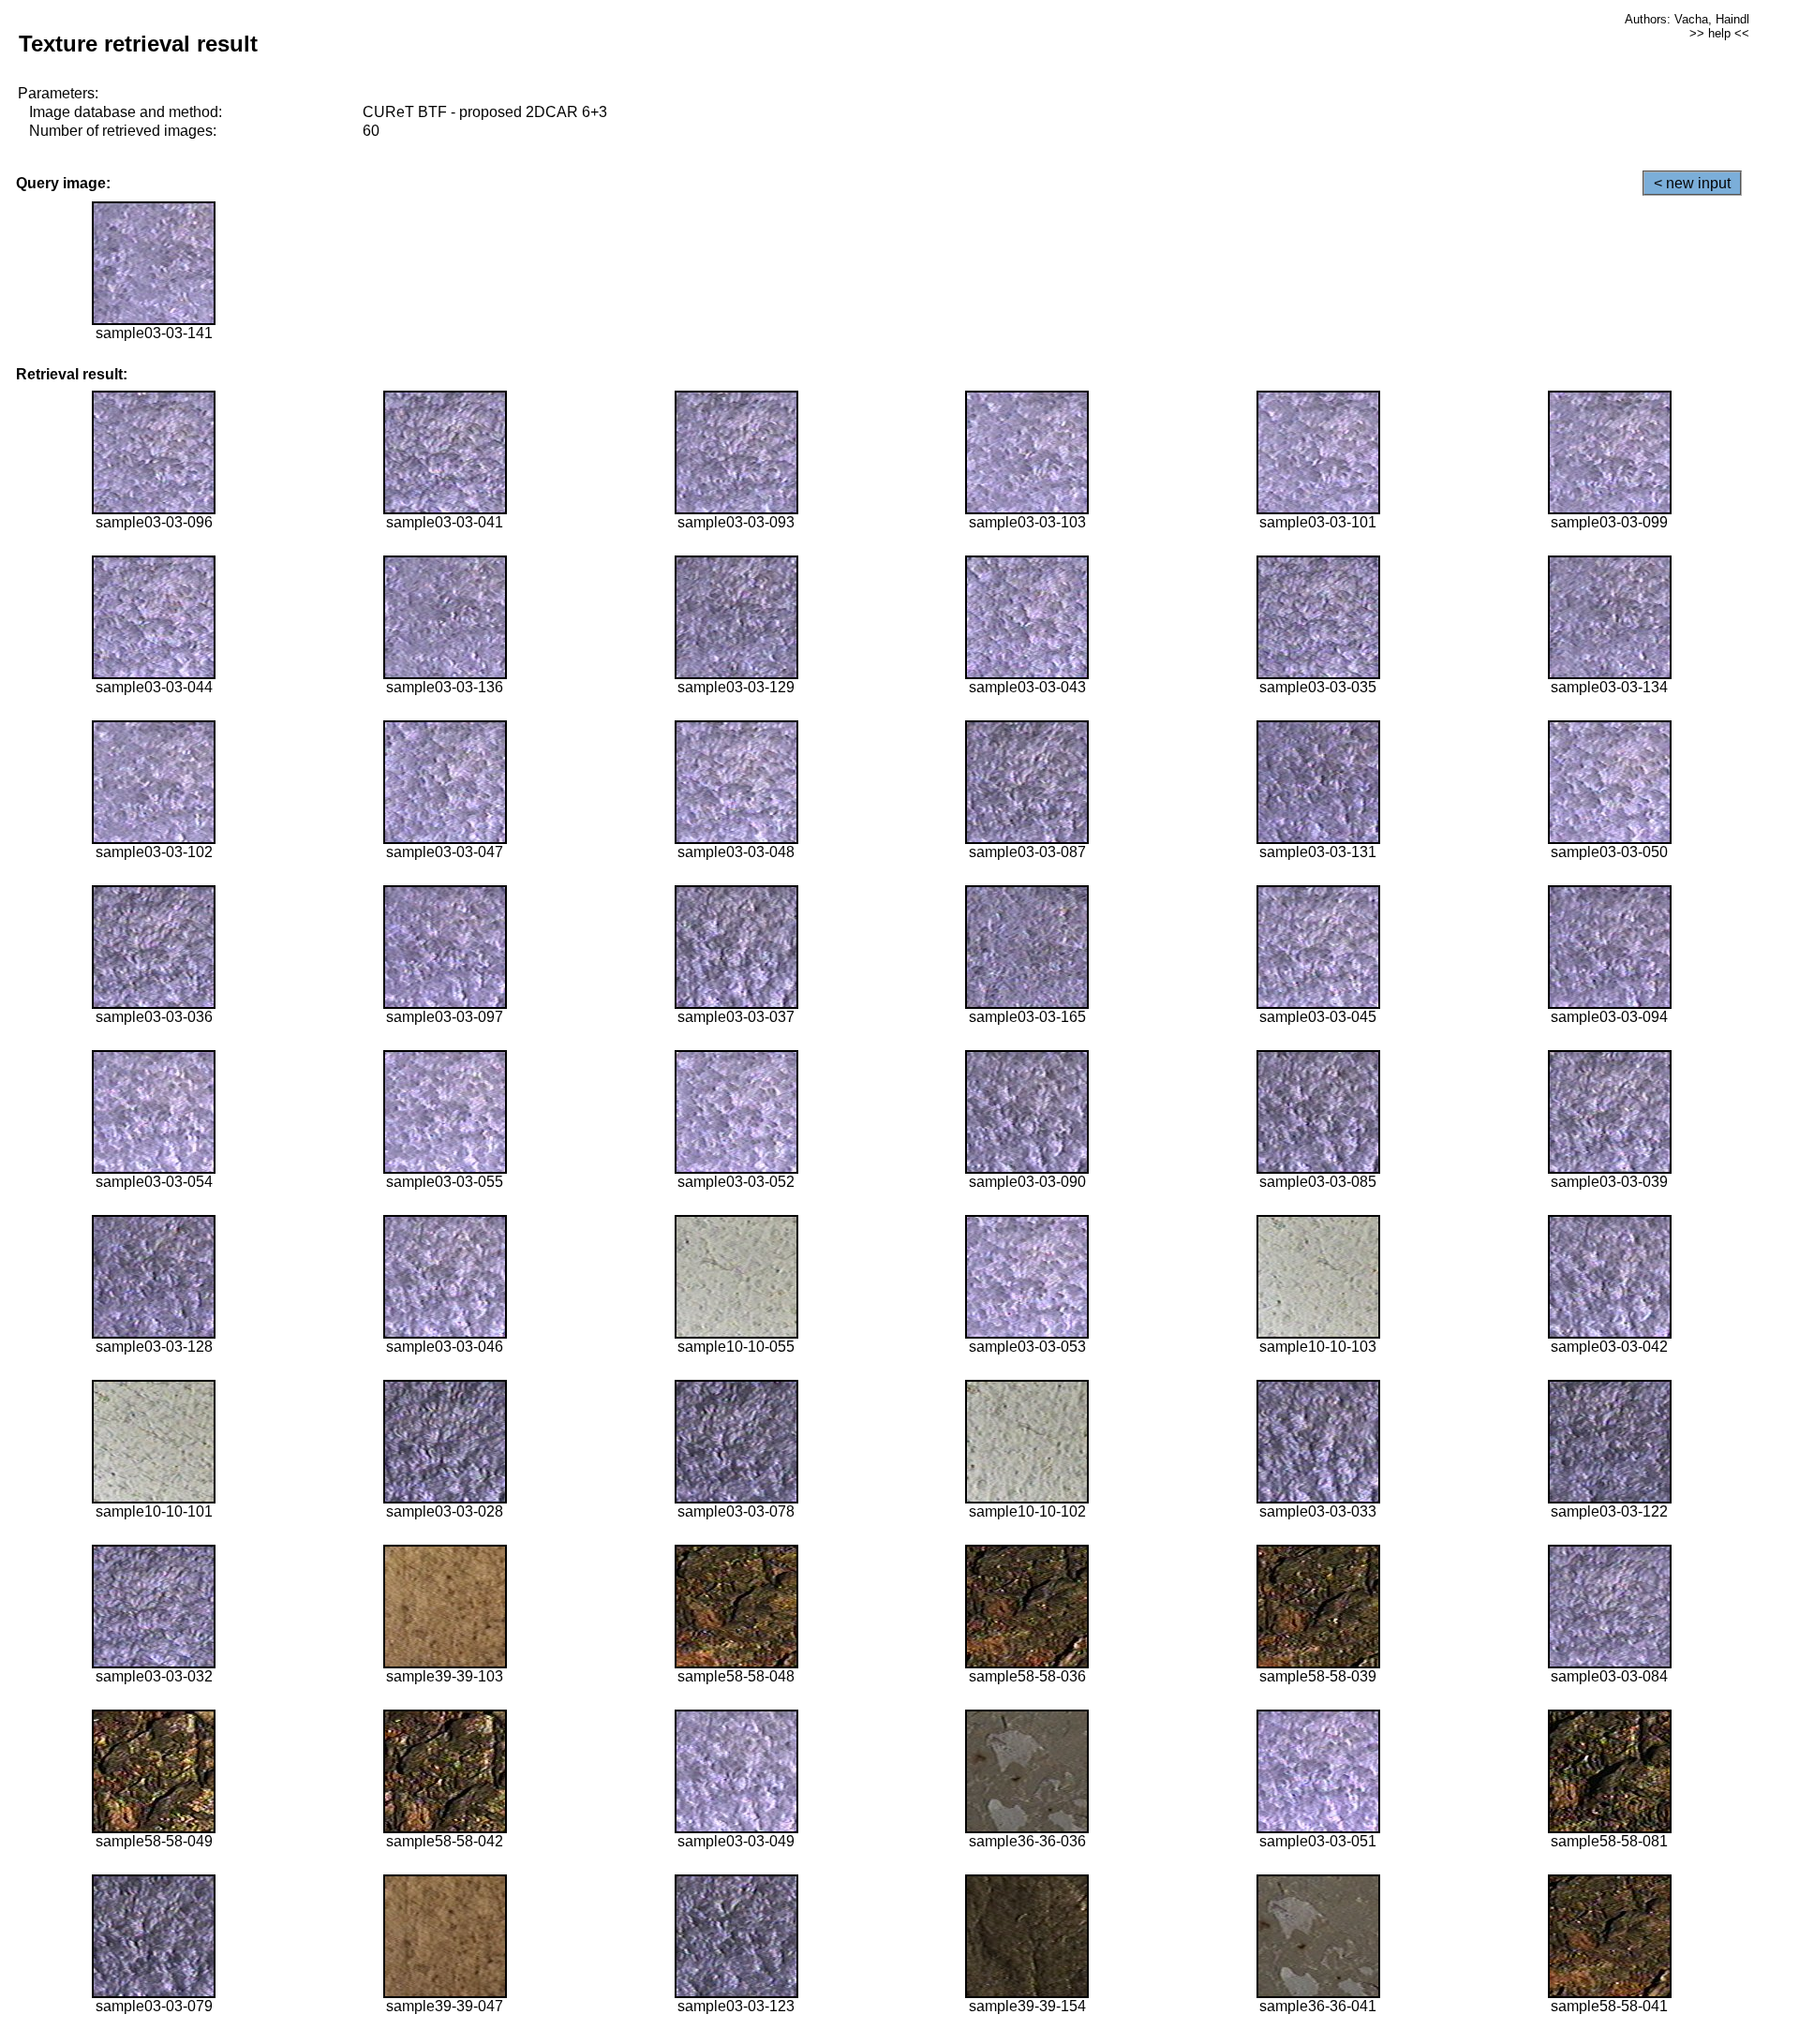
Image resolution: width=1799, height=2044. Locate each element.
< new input (1692, 183)
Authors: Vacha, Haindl (1687, 19)
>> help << (1719, 33)
